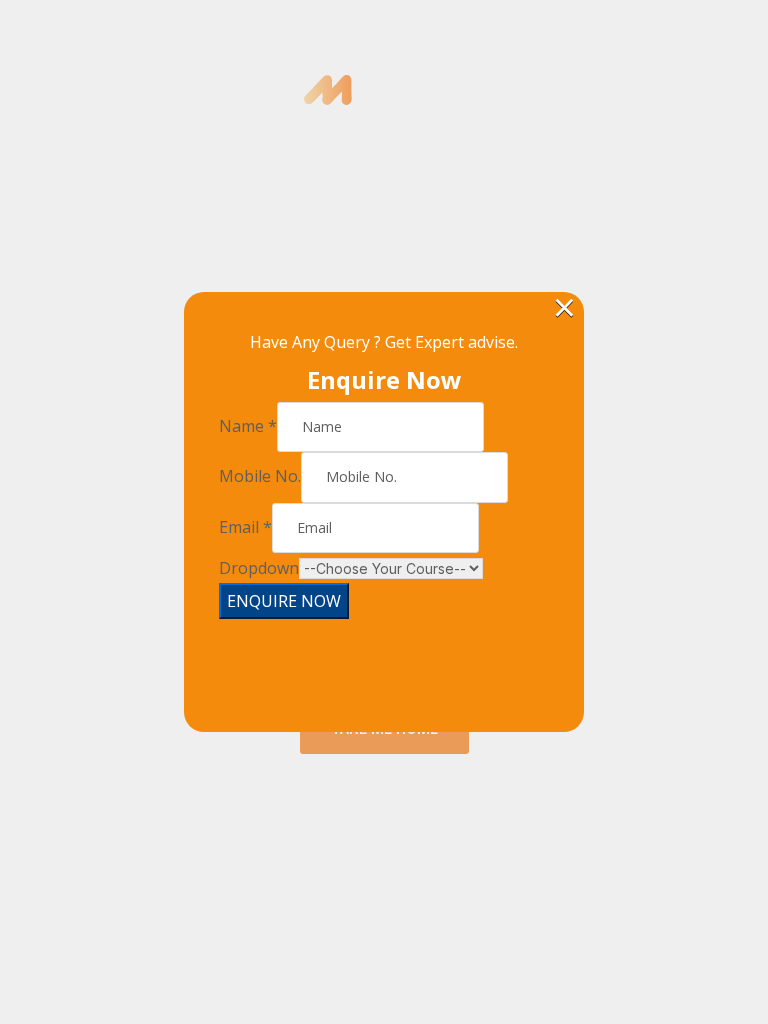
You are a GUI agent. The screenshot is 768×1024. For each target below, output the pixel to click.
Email (245, 527)
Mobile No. (260, 476)
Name (248, 426)
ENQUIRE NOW (284, 601)
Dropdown (259, 568)
